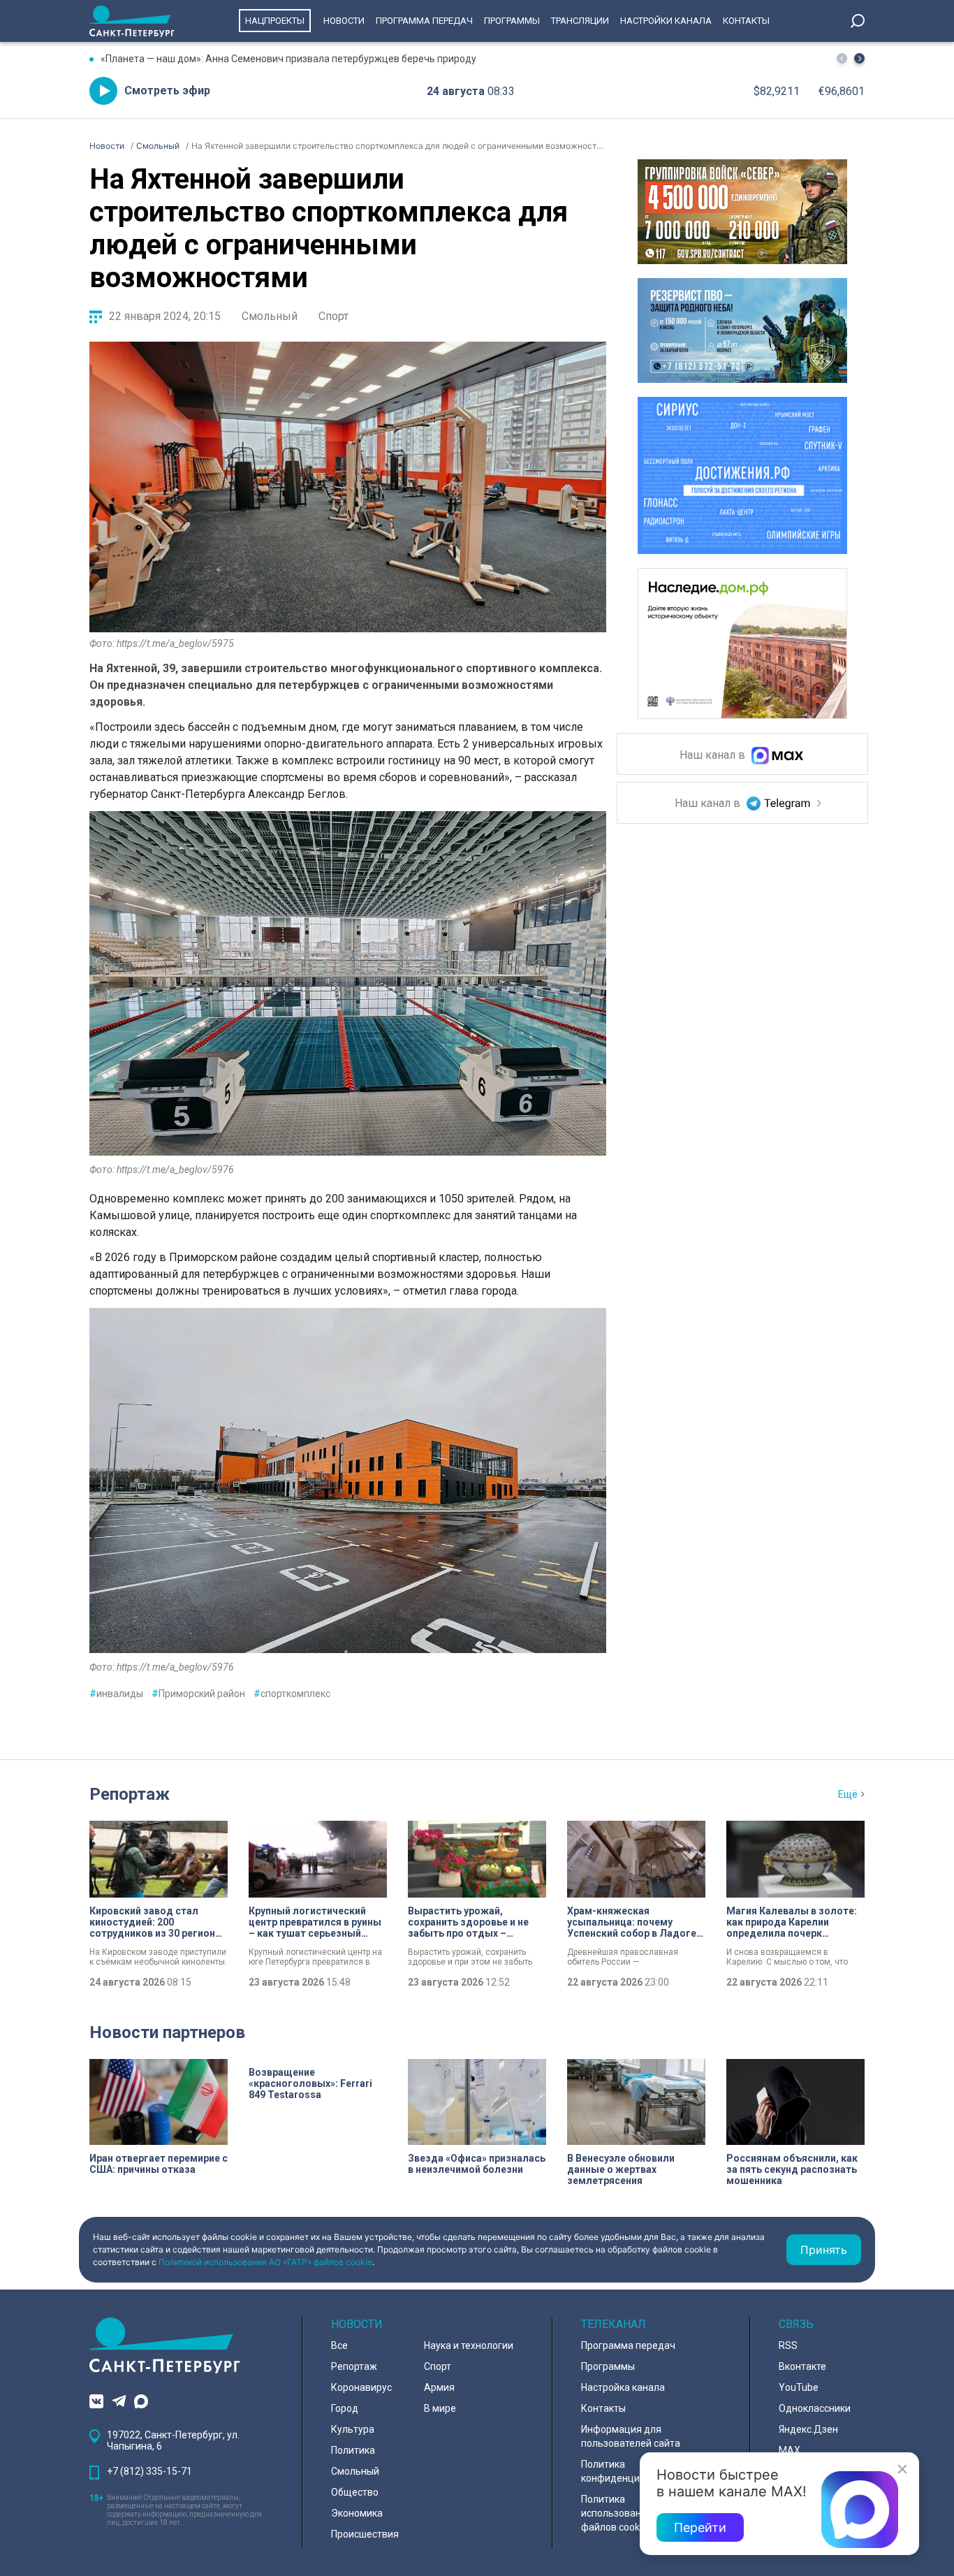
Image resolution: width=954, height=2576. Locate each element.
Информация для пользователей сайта (631, 2436)
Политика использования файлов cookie (617, 2513)
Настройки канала (666, 21)
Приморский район (198, 1694)
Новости (344, 21)
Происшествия (365, 2534)
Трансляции (580, 21)
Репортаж (130, 1794)
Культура (353, 2429)
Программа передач (424, 21)
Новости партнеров (167, 2032)
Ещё (848, 1794)
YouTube (799, 2387)
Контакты (746, 21)
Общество (355, 2492)
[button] (859, 58)
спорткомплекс (292, 1694)
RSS (788, 2345)
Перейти (700, 2527)
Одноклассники (815, 2408)
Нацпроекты (275, 21)
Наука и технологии (469, 2345)
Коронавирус (361, 2387)
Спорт (333, 316)
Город (345, 2408)
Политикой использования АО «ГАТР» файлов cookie (265, 2262)
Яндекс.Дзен (808, 2429)
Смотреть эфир (167, 90)
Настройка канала (623, 2387)
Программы (512, 21)
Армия (439, 2387)
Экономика (357, 2513)
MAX (790, 2450)
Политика (353, 2450)
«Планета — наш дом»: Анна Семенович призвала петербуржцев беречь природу (288, 59)
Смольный (270, 316)
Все (339, 2345)
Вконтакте (802, 2366)
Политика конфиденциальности (632, 2471)
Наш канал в (714, 756)
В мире (440, 2408)
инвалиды (116, 1694)
